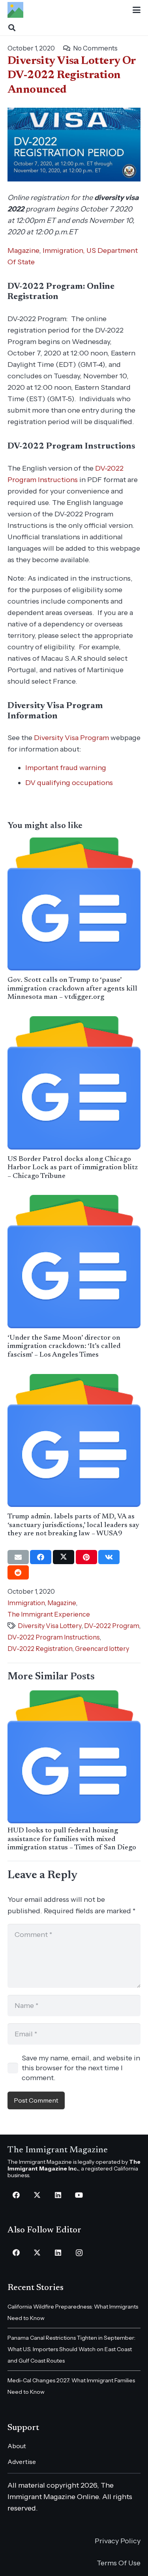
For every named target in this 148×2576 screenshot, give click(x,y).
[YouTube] (79, 2195)
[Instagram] (79, 2253)
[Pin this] (86, 1557)
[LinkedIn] (58, 2195)
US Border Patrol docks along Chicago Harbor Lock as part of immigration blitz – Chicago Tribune (73, 1168)
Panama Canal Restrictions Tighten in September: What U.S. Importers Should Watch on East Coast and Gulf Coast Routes (71, 2349)
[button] (137, 10)
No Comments (95, 48)
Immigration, (64, 250)
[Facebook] (16, 2195)
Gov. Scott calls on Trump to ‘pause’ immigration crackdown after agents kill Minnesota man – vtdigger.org (72, 989)
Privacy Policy (118, 2541)
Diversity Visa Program (71, 738)
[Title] (15, 10)
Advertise (22, 2462)
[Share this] (41, 1557)
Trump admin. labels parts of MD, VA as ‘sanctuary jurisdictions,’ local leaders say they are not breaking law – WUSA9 (73, 1525)
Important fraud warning (66, 768)
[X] (37, 2195)
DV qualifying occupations (69, 783)
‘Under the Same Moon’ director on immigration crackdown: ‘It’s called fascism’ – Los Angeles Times (64, 1347)
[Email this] (18, 1557)
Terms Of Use (119, 2563)
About (17, 2446)
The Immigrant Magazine (58, 2150)
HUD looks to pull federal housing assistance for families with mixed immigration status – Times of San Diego (72, 1839)
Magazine (23, 250)
